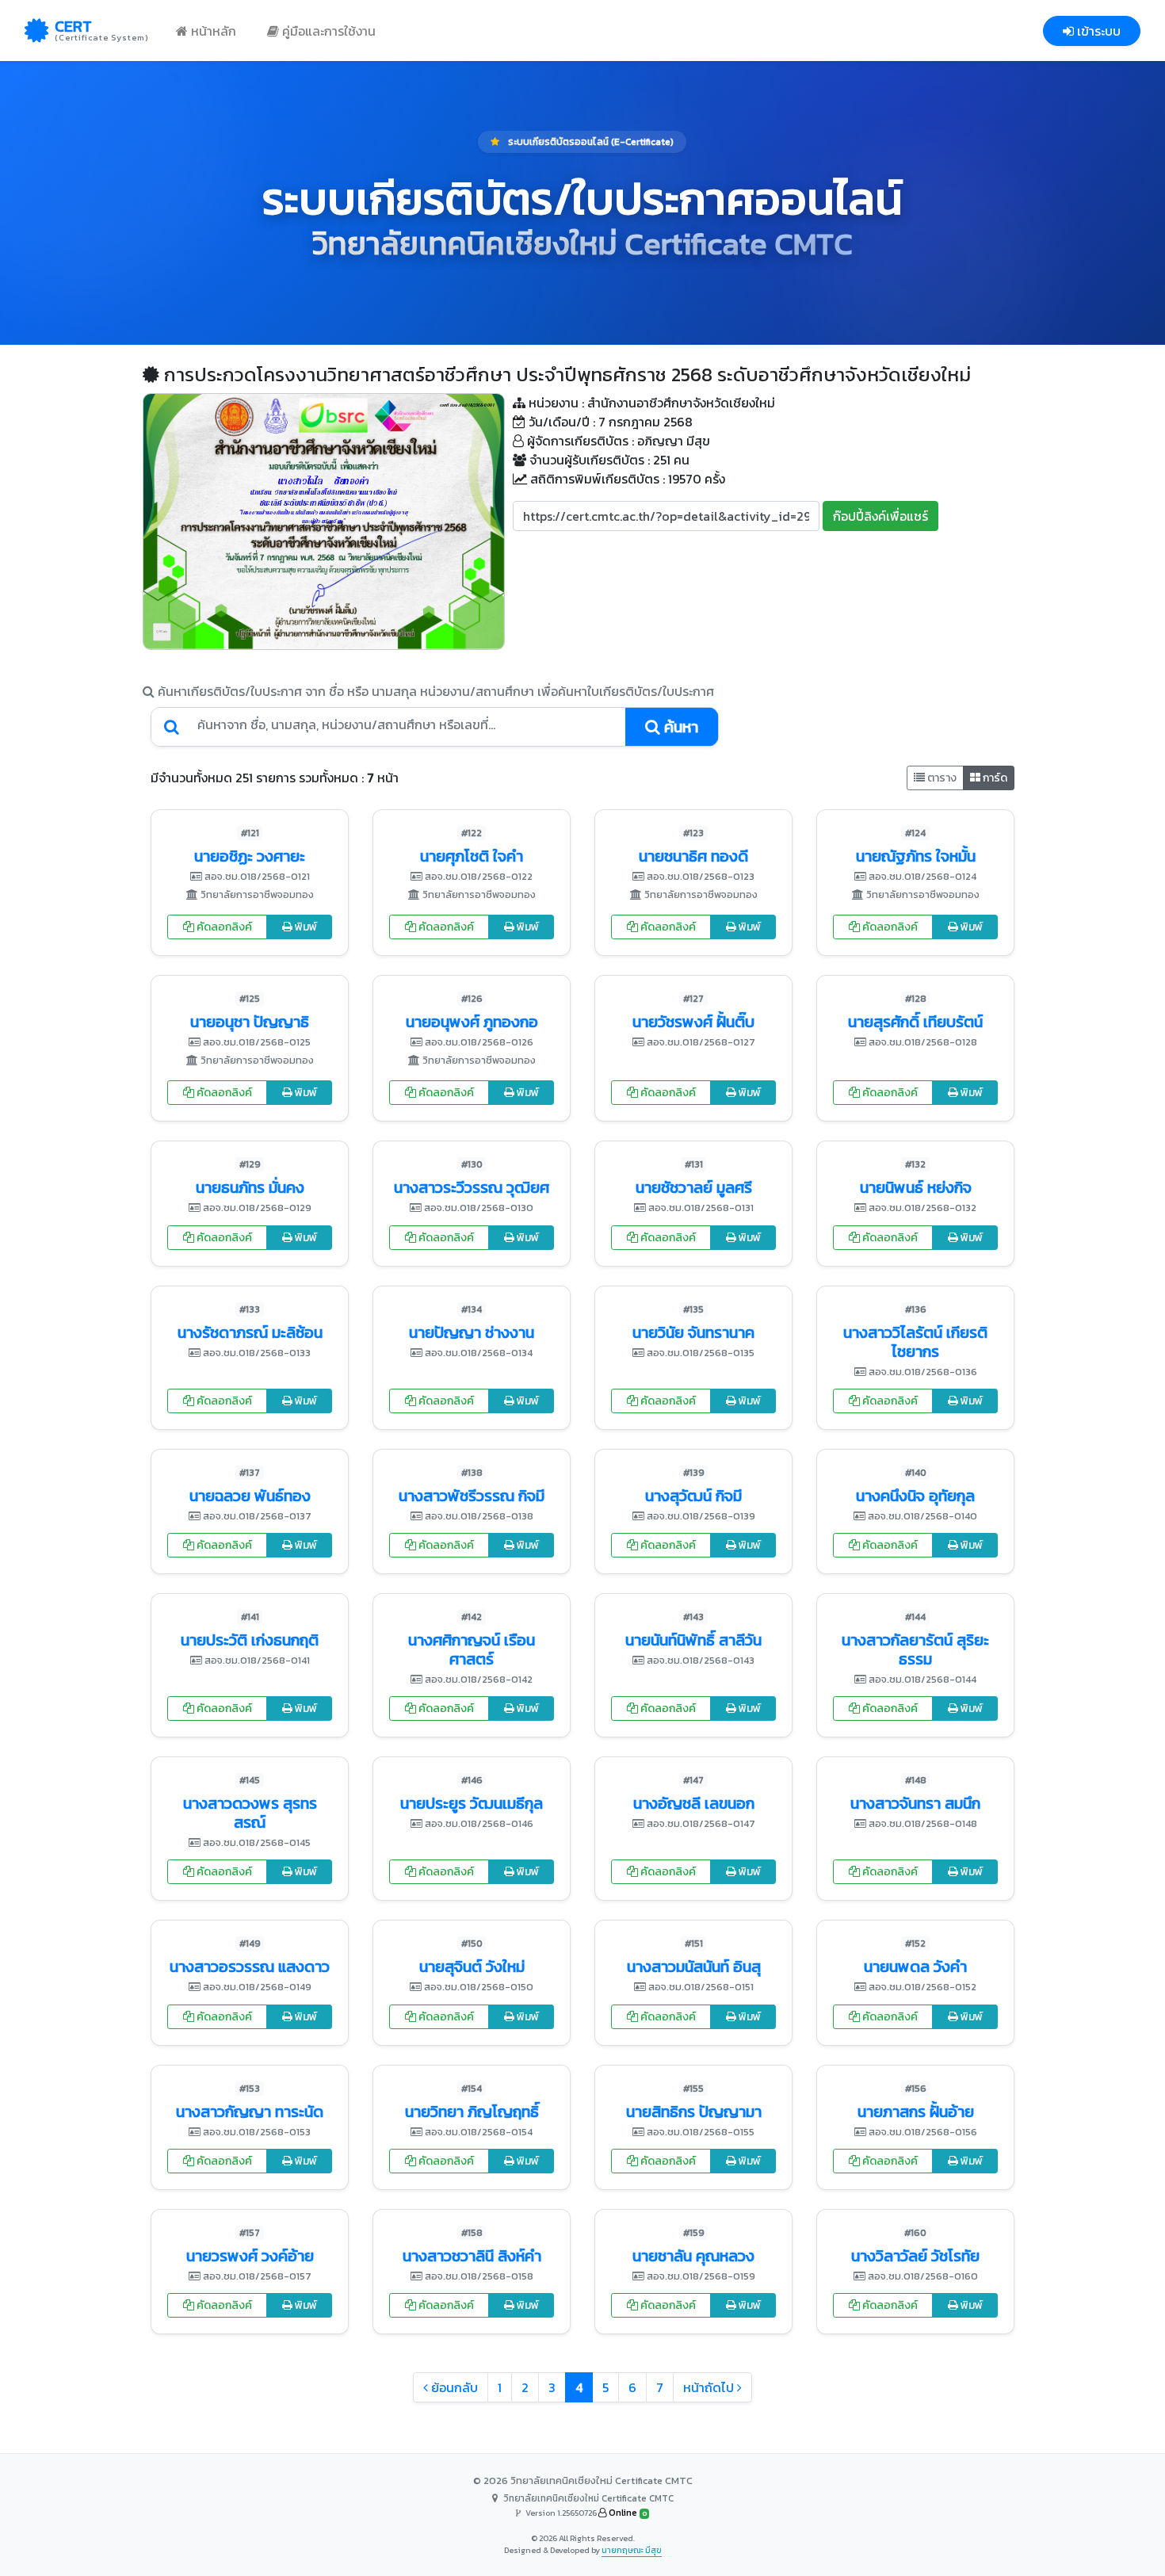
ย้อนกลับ (453, 2387)
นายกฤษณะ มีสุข (632, 2550)
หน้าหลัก (212, 31)
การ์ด (994, 778)
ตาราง (941, 778)
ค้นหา (679, 727)
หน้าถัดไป (710, 2387)
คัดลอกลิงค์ (223, 927)
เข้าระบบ (1097, 31)
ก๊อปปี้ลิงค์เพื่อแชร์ (880, 516)
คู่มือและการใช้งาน (327, 31)
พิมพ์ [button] (305, 927)
